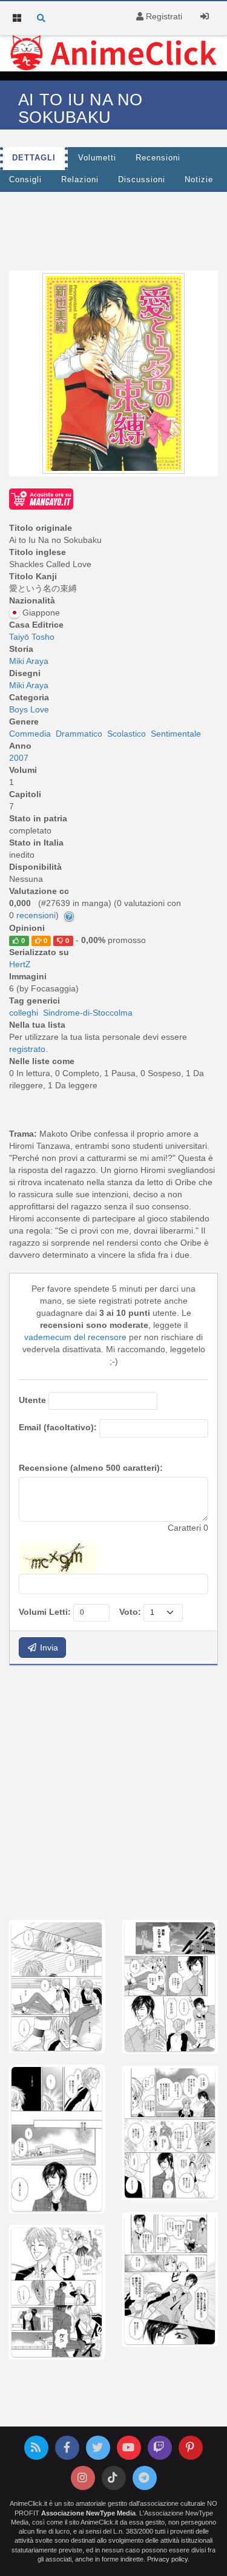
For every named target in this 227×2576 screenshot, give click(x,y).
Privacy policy (167, 2559)
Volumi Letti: (45, 1612)
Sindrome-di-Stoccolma (88, 1013)
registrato (27, 1049)
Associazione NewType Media (88, 2513)
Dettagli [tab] (34, 158)
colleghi (24, 1013)
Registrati (163, 16)
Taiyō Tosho (32, 637)
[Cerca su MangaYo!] (41, 498)
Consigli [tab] (25, 180)
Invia (48, 1648)
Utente (32, 1400)
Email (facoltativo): (58, 1427)
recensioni (36, 915)
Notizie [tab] (199, 180)
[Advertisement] (113, 1791)
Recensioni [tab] (158, 158)
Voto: (130, 1612)
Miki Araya (29, 661)
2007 (19, 758)
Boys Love (29, 709)
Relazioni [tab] (80, 180)
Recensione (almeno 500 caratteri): (91, 1468)
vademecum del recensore (75, 1337)
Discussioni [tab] (142, 180)
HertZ (20, 964)
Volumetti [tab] (97, 158)
